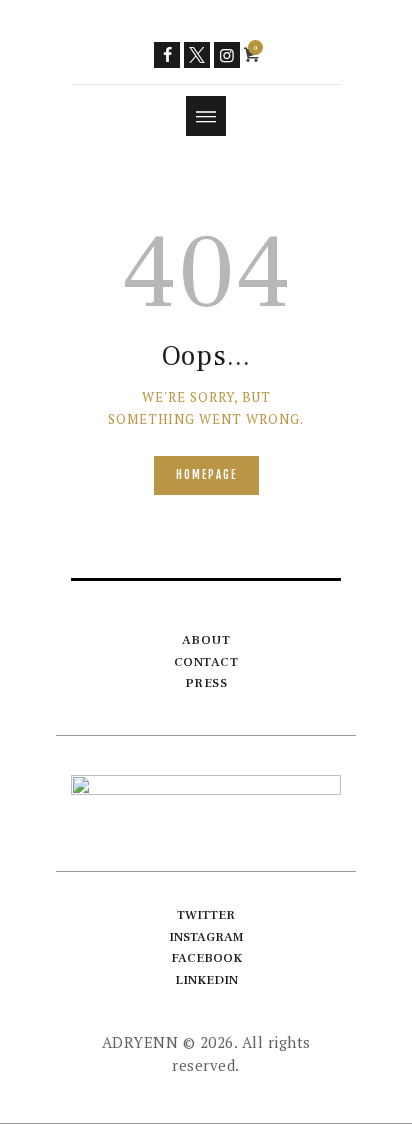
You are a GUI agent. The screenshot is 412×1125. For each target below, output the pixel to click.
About (206, 640)
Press (206, 683)
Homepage (206, 475)
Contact (206, 662)
